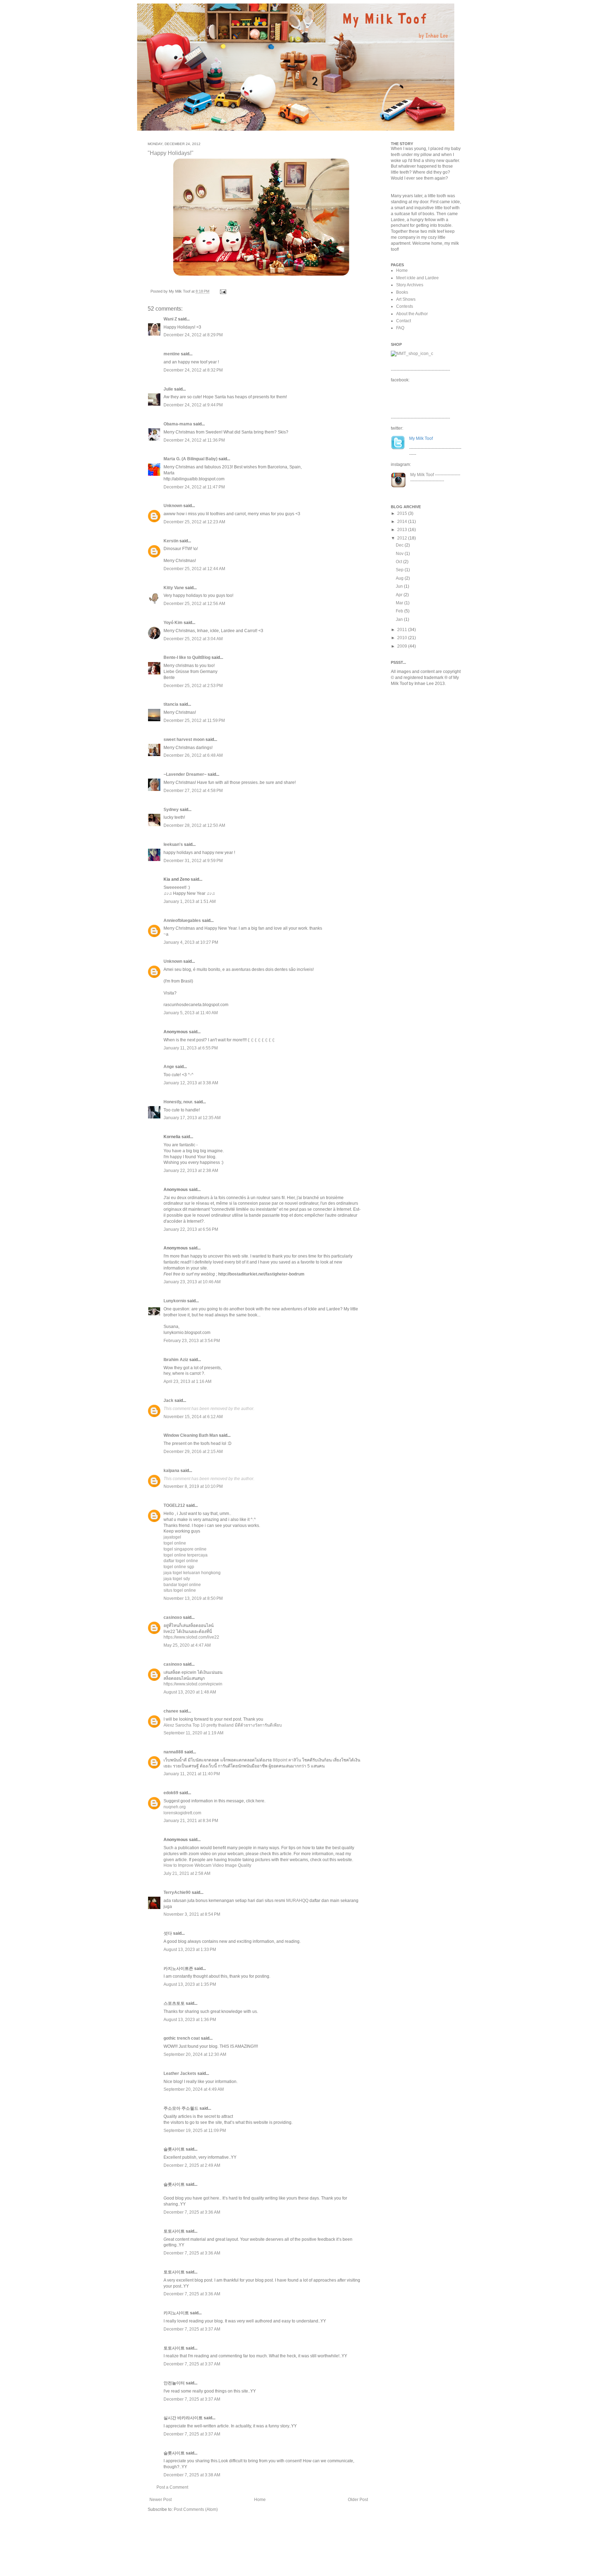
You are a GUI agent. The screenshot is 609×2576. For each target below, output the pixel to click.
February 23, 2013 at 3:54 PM (192, 1341)
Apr (400, 595)
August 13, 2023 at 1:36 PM (190, 2020)
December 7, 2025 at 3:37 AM (192, 2329)
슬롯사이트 (174, 2149)
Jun (400, 586)
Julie (168, 389)
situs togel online (180, 1590)
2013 (403, 530)
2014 (403, 522)
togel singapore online (185, 1549)
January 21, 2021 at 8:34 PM (191, 1821)
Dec (400, 545)
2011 (403, 630)
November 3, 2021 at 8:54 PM (192, 1914)
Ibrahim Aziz (176, 1360)
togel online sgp (179, 1567)
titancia (171, 704)
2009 (403, 646)
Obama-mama (178, 424)
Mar (400, 603)
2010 (403, 638)
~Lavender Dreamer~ (185, 774)
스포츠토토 (174, 2003)
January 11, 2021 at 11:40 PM (192, 1774)
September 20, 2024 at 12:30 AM (195, 2054)
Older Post (358, 2500)
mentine (172, 354)
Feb (400, 611)
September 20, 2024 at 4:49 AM (194, 2089)
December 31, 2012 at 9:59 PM (193, 861)
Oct (399, 562)
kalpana (171, 1471)
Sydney (172, 810)
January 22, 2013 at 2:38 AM (191, 1171)
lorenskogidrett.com (182, 1813)
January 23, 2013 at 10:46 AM (192, 1282)
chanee (171, 1711)
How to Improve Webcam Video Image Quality (207, 1865)
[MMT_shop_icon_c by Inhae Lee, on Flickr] (412, 354)
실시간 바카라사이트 (183, 2418)
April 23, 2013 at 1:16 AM (187, 1381)
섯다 (168, 1933)
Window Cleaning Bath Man (191, 1435)
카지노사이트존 (178, 1969)
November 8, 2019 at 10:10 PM (193, 1486)
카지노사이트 (176, 2313)
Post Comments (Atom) (196, 2509)
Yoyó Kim (173, 623)
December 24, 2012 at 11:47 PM (194, 487)
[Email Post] (222, 291)
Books (402, 292)
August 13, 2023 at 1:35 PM (190, 1984)
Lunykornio (175, 1301)
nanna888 (173, 1752)
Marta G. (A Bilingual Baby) (190, 459)
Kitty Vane (174, 588)
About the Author (412, 314)
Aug (400, 578)
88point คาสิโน (287, 1760)
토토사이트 (174, 2231)
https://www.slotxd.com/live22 (191, 1637)
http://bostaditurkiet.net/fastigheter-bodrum (261, 1274)
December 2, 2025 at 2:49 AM (192, 2165)
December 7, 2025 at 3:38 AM (192, 2475)
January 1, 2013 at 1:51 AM (190, 902)
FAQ (400, 328)
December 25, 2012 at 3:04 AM (193, 639)
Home (260, 2500)
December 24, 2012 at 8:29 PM (193, 335)
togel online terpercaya (186, 1555)
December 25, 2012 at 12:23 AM (194, 522)
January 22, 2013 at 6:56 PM (191, 1229)
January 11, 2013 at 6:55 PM (191, 1048)
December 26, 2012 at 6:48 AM (193, 755)
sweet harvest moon (184, 740)
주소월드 (190, 2108)
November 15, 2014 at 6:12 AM (193, 1417)
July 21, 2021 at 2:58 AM (187, 1873)
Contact (404, 321)
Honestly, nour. (178, 1102)
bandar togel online (182, 1585)
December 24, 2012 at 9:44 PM (193, 405)
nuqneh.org (175, 1807)
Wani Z (170, 319)
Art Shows (406, 299)
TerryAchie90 (177, 1892)
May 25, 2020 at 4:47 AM (187, 1645)
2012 (403, 538)
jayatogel (172, 1537)
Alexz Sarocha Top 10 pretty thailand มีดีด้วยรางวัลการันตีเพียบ (223, 1725)
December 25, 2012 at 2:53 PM (193, 686)
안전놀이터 (174, 2383)
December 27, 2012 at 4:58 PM (193, 791)
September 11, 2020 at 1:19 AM (193, 1733)
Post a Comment (172, 2487)
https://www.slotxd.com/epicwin (193, 1684)
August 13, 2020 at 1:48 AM (190, 1692)
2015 (403, 513)
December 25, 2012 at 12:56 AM (194, 604)
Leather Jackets (180, 2073)
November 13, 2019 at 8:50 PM (193, 1598)
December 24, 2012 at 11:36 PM (194, 440)
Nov (400, 554)
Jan (400, 619)
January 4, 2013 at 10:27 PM (191, 942)
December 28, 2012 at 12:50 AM (194, 825)
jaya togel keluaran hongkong (192, 1573)
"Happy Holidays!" (171, 153)
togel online (175, 1543)
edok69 (171, 1793)
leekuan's (173, 844)
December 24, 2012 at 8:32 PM (193, 370)
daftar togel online (181, 1561)
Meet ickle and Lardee (417, 278)
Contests (405, 306)
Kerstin (171, 541)
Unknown (173, 506)
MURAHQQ (297, 1901)
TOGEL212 (174, 1505)
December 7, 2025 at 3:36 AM (192, 2212)
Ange (169, 1067)
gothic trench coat (182, 2038)
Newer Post (161, 2500)
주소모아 (172, 2108)
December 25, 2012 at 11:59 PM (194, 721)
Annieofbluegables (182, 921)
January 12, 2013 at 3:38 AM (191, 1083)
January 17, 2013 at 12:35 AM (192, 1118)
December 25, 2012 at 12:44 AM (194, 569)
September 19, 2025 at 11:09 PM (195, 2131)
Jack (168, 1401)
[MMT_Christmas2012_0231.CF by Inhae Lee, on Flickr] (261, 276)
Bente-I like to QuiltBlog (187, 657)
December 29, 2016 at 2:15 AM (193, 1452)
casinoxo (173, 1617)
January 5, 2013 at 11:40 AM (191, 1013)
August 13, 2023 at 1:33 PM (190, 1950)
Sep (400, 570)
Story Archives (410, 285)
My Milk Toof (422, 475)
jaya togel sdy (177, 1579)
